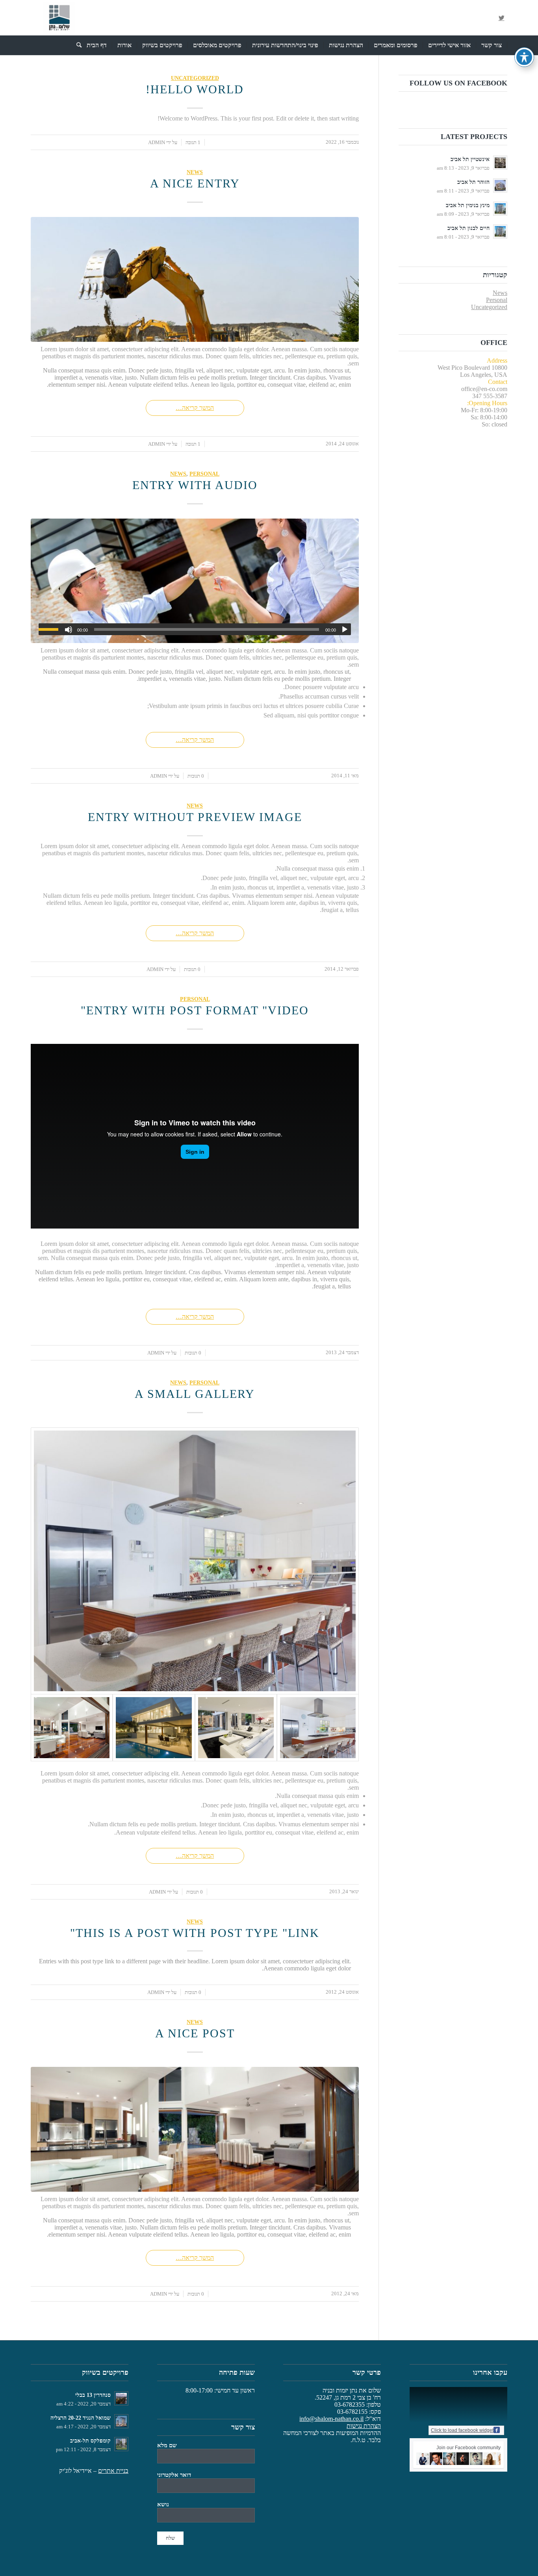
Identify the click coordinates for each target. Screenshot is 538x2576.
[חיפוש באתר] (76, 45)
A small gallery (195, 1394)
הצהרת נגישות (364, 2426)
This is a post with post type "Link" (195, 1933)
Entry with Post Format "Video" (195, 1010)
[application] (195, 629)
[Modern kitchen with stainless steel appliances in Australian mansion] (195, 1561)
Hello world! (195, 89)
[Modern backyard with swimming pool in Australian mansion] (154, 1728)
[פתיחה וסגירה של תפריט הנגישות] (524, 57)
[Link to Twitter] (501, 18)
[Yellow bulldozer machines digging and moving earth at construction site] (195, 279)
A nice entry (195, 183)
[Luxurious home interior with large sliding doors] (72, 1728)
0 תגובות (196, 776)
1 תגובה (193, 142)
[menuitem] (492, 45)
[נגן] (345, 630)
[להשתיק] (69, 630)
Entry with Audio (195, 485)
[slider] (50, 629)
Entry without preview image (195, 817)
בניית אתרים (113, 2471)
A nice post (195, 2033)
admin (157, 142)
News (195, 172)
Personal (204, 474)
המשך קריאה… (195, 408)
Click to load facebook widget (462, 2430)
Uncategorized (195, 78)
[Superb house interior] (236, 1728)
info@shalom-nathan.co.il (331, 2419)
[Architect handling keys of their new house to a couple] (195, 581)
